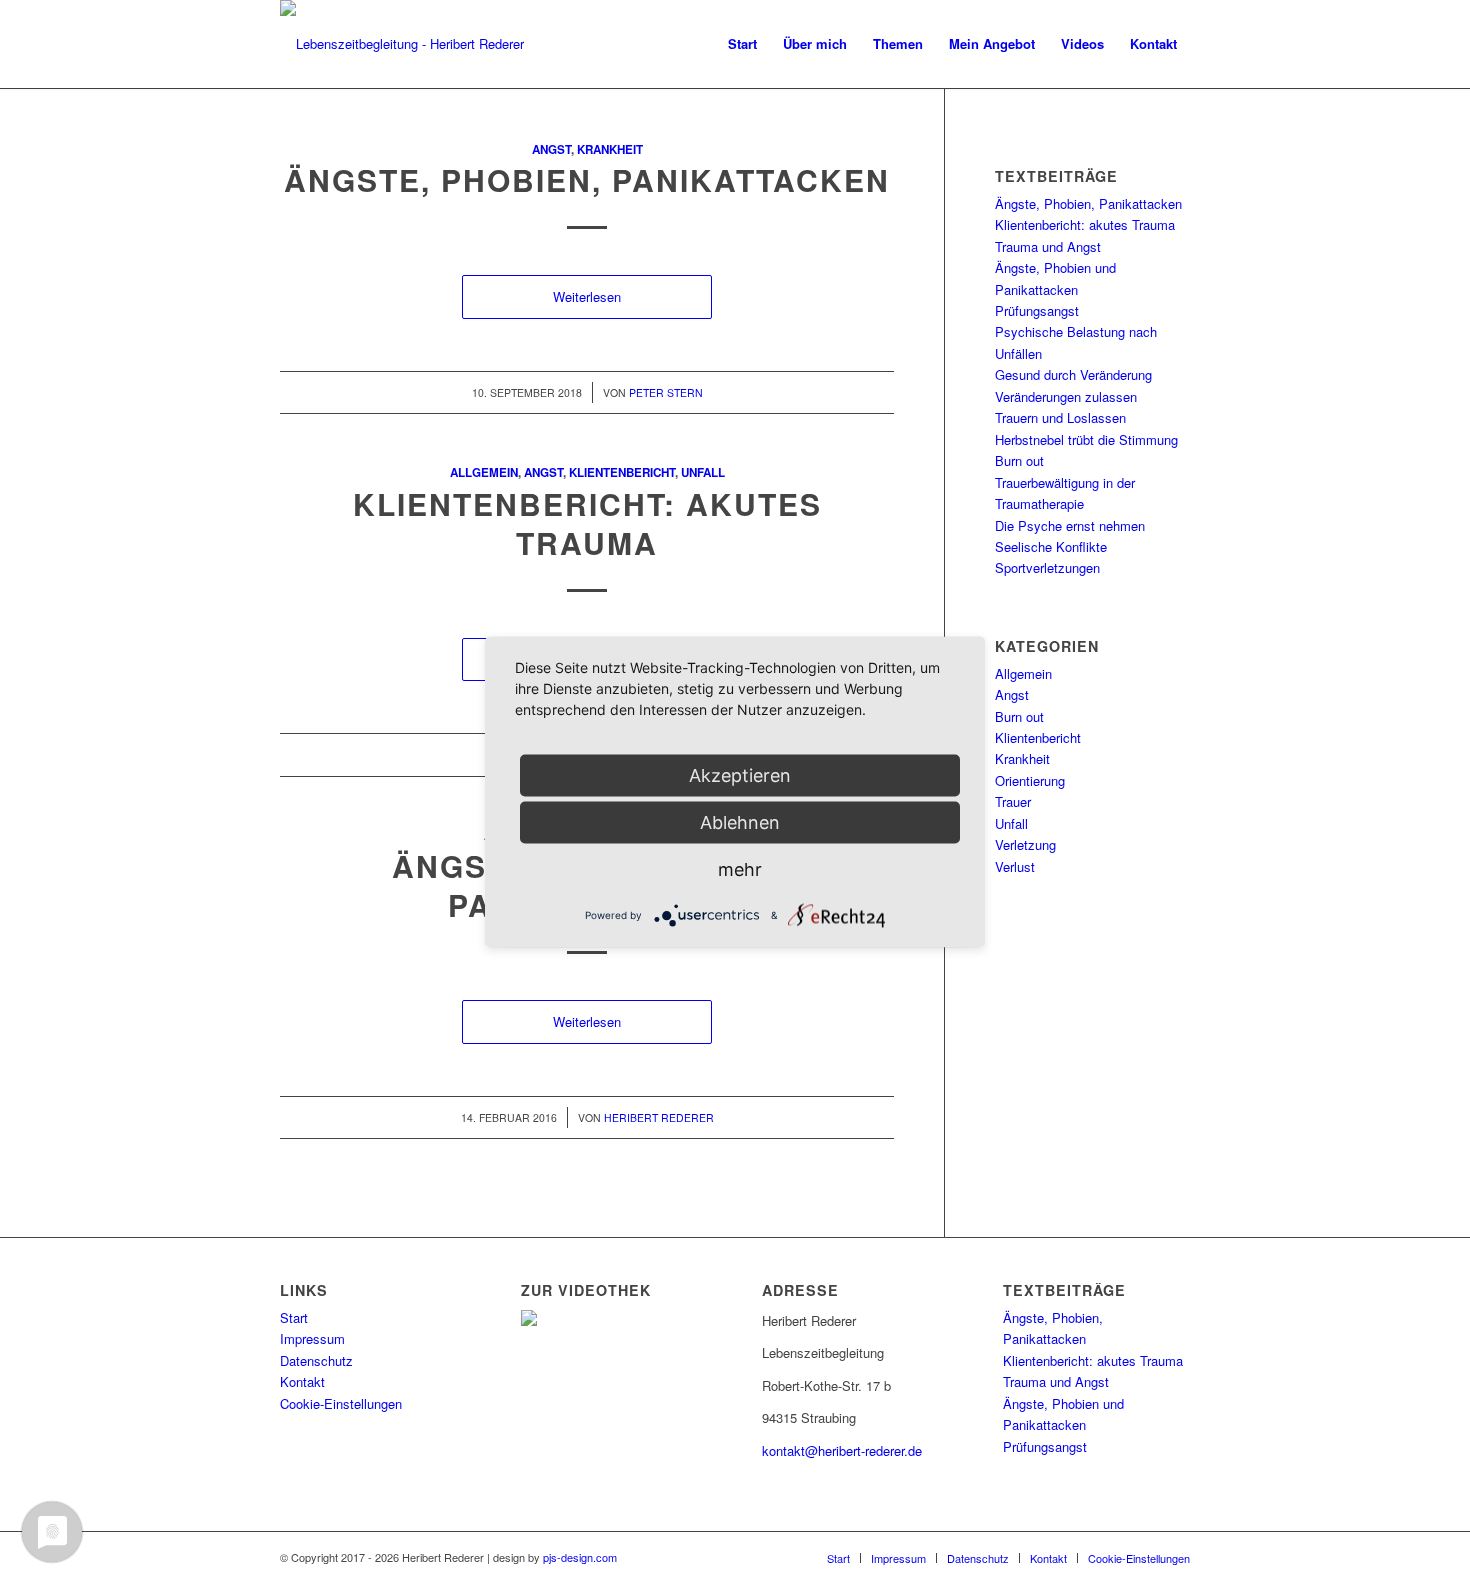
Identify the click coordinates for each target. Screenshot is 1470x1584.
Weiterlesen (587, 296)
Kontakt (302, 1381)
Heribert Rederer (659, 1117)
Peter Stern (666, 392)
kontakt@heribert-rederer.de (842, 1450)
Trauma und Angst (1048, 246)
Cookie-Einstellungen (341, 1403)
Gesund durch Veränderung (1073, 374)
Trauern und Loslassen (1060, 417)
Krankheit (610, 149)
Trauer (1013, 801)
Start (294, 1317)
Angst (551, 149)
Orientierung (1030, 780)
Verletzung (1025, 844)
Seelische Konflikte (1051, 546)
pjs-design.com (580, 1557)
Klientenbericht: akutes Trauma (587, 523)
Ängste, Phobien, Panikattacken (587, 179)
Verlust (1015, 866)
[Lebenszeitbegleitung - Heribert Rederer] (402, 44)
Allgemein (484, 472)
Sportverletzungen (1047, 567)
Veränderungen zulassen (1066, 396)
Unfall (703, 472)
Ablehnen (740, 822)
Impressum (312, 1338)
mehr (740, 869)
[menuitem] (742, 44)
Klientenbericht (622, 472)
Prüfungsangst (1037, 310)
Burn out (1019, 460)
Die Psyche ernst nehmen (1070, 525)
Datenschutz (316, 1360)
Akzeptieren (740, 775)
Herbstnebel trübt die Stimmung (1086, 439)
